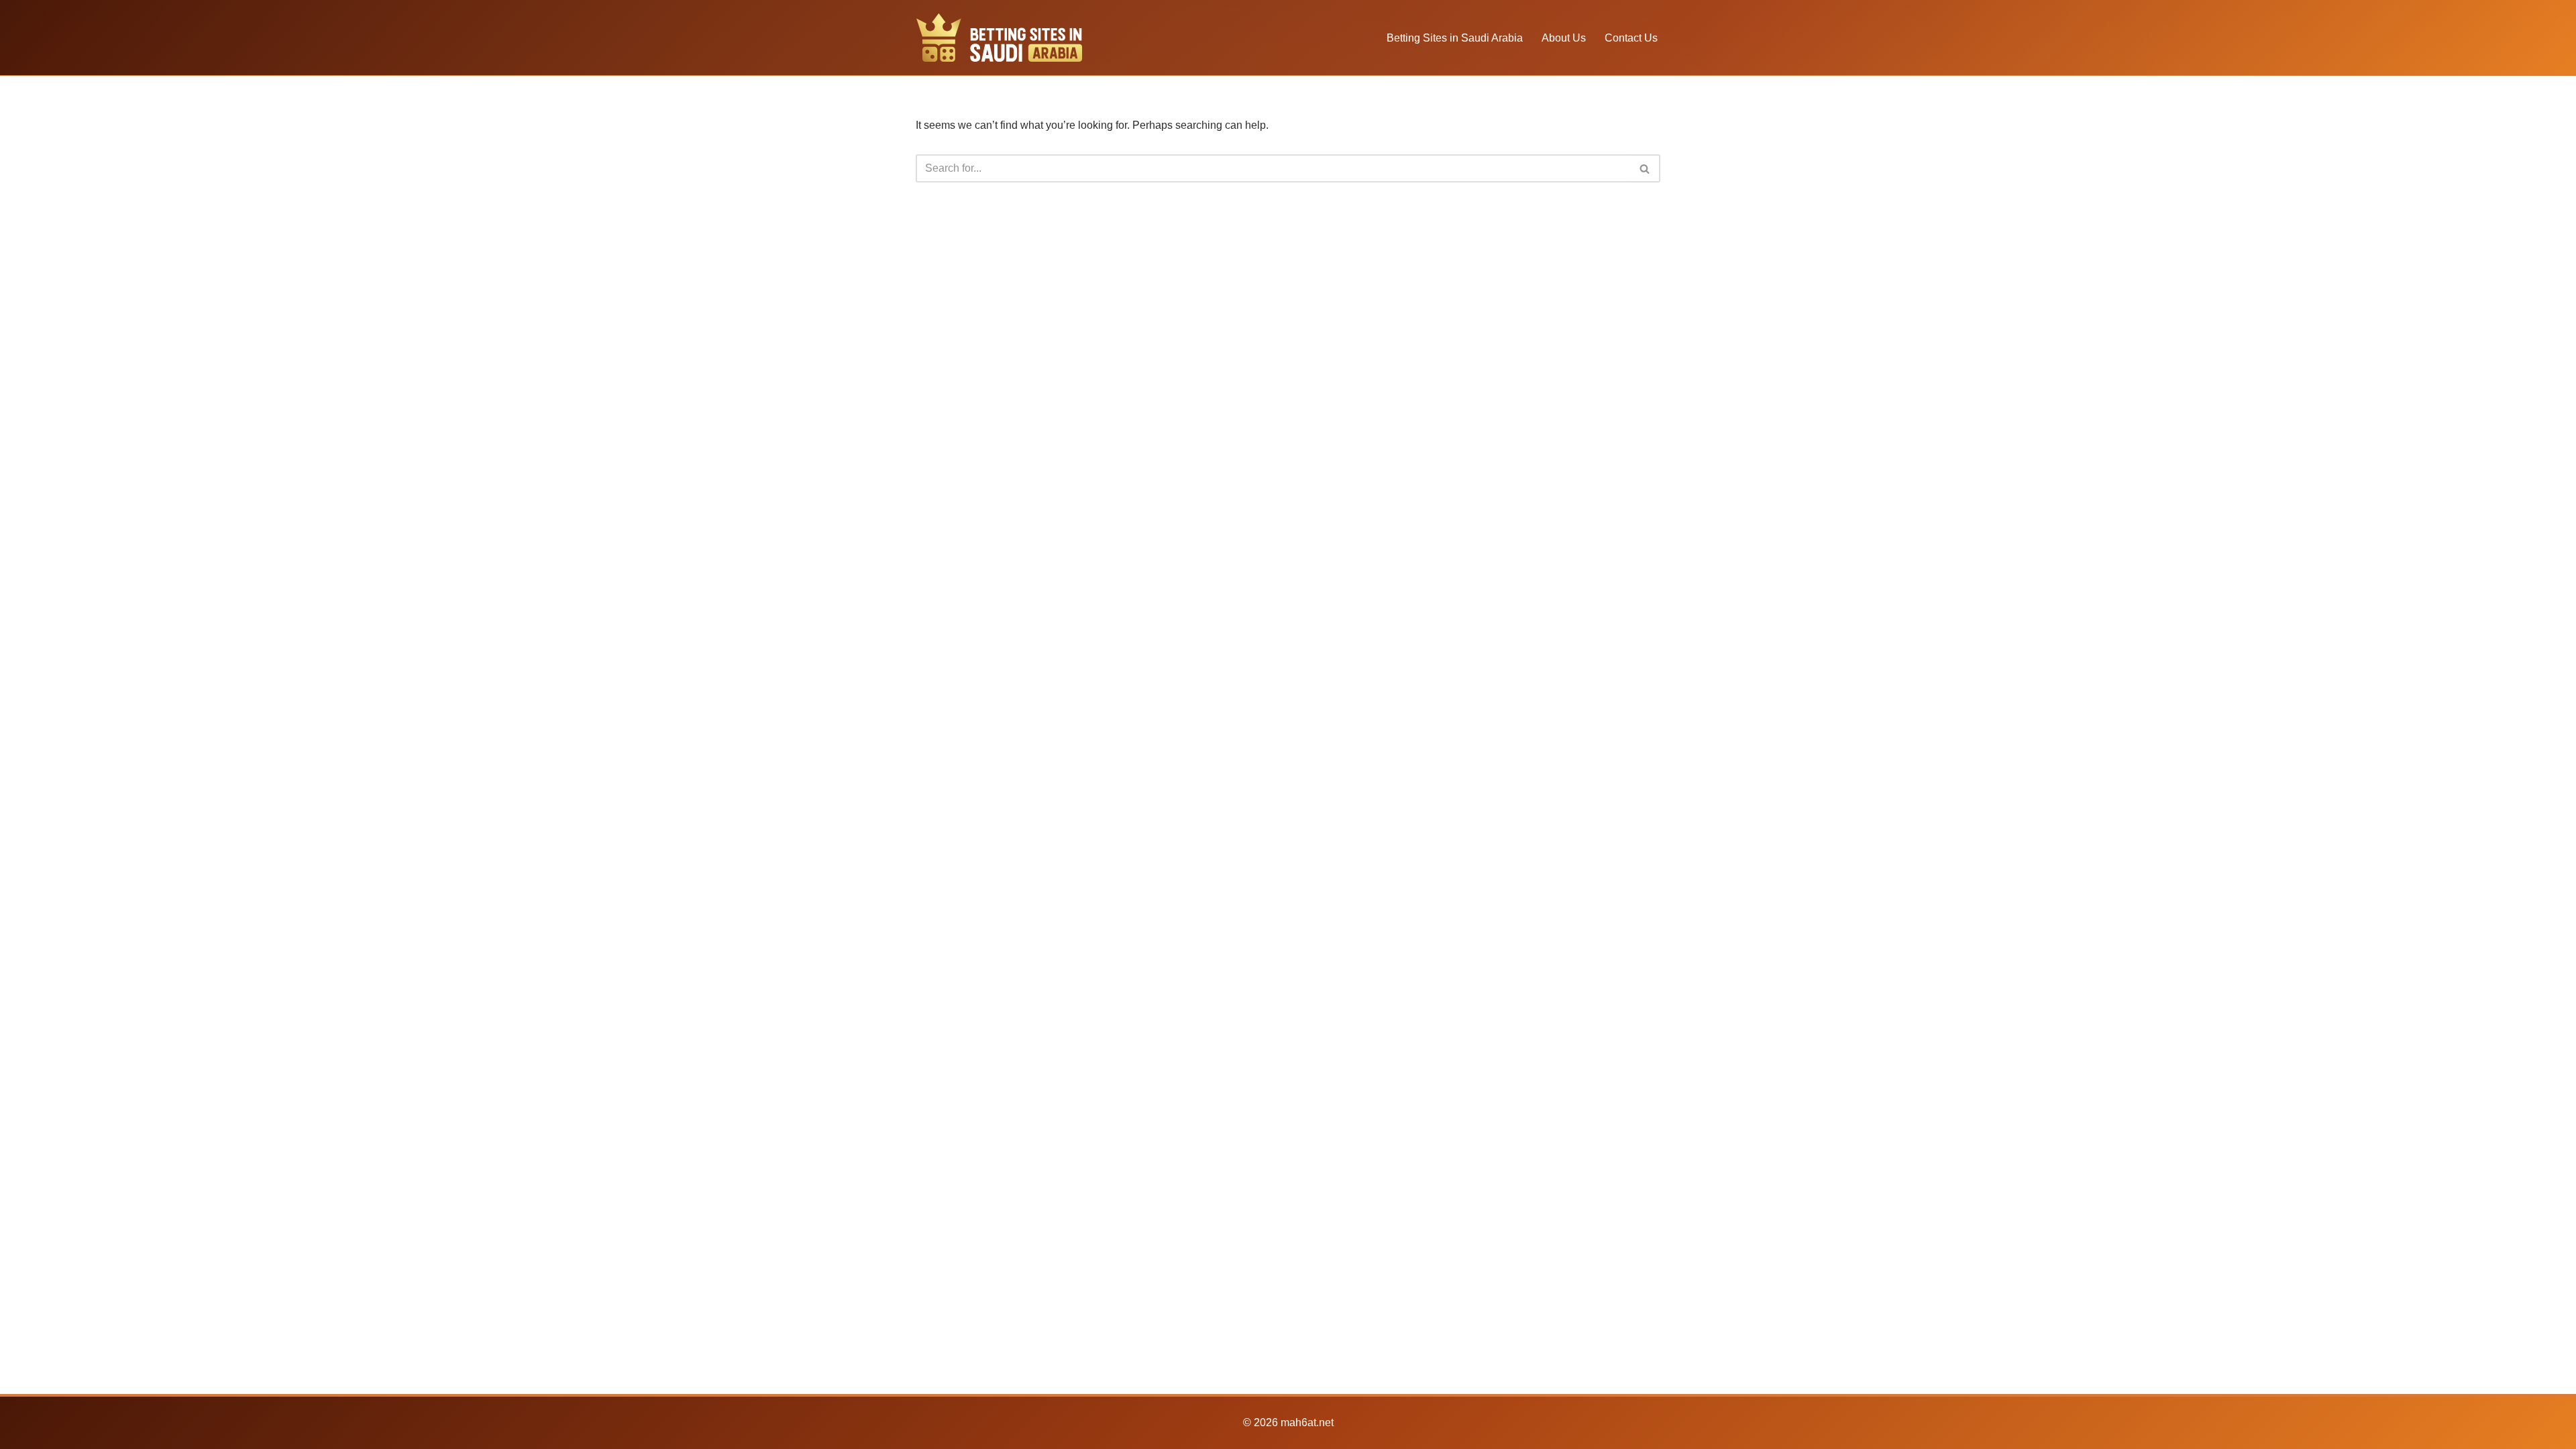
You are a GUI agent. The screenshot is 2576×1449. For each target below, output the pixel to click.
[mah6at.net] (1000, 38)
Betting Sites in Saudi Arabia (1455, 38)
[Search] (1645, 168)
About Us (1564, 38)
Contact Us (1631, 38)
